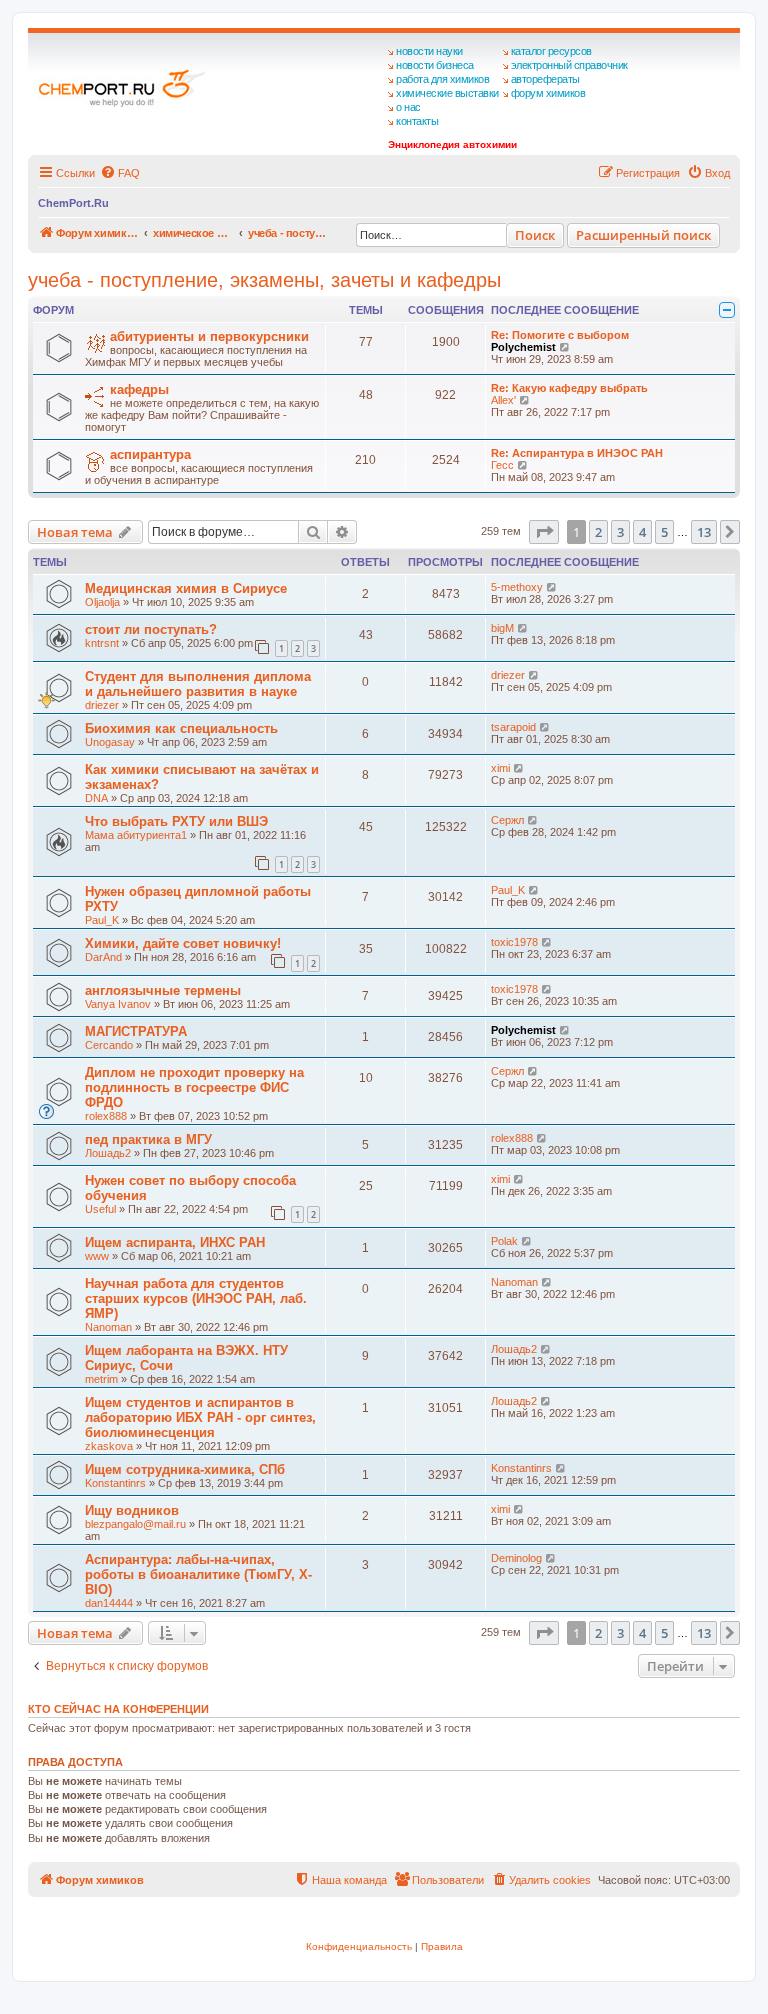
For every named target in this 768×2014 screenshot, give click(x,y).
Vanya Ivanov (118, 1004)
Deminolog (516, 1558)
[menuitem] (120, 173)
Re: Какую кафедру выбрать (569, 388)
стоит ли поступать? (151, 629)
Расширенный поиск (643, 235)
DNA (96, 798)
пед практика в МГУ (148, 1139)
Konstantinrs (115, 1483)
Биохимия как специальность (181, 728)
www (97, 1256)
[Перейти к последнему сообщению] (552, 587)
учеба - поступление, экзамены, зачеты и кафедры (264, 280)
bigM (502, 628)
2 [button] (598, 532)
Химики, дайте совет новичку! (183, 943)
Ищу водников (132, 1510)
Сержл (507, 820)
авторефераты (545, 79)
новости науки (429, 51)
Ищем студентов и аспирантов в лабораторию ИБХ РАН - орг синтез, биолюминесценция (200, 1417)
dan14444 (109, 1603)
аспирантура (150, 454)
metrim (101, 1379)
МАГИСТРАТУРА (136, 1031)
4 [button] (642, 532)
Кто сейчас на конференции (118, 1709)
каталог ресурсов (551, 51)
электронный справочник (569, 65)
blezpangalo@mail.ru (135, 1524)
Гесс (502, 465)
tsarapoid (513, 727)
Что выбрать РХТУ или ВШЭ (176, 821)
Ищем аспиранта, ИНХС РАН (175, 1242)
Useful (100, 1209)
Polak (504, 1241)
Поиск (535, 235)
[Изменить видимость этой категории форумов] (727, 310)
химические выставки (447, 93)
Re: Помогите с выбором (560, 335)
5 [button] (664, 532)
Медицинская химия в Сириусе (186, 588)
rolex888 (106, 1116)
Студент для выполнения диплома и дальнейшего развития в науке (198, 684)
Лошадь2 (108, 1153)
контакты (417, 121)
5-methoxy (517, 587)
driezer (102, 705)
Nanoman (108, 1327)
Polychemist (523, 347)
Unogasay (110, 742)
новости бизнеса (435, 65)
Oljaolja (102, 602)
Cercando (109, 1045)
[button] (544, 532)
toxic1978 (514, 942)
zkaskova (109, 1446)
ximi (500, 768)
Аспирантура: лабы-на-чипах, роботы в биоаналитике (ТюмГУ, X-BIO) (198, 1574)
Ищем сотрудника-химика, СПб (185, 1469)
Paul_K (102, 920)
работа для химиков (442, 79)
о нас (408, 107)
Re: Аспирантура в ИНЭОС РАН (577, 453)
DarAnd (103, 957)
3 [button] (620, 532)
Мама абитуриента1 (136, 835)
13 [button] (704, 532)
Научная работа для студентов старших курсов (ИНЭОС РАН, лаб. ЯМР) (196, 1298)
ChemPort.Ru (73, 203)
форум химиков (548, 93)
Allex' (503, 400)
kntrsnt (102, 643)
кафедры (139, 389)
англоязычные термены (163, 990)
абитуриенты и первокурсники (209, 336)
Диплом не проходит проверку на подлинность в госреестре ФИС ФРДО (194, 1087)
